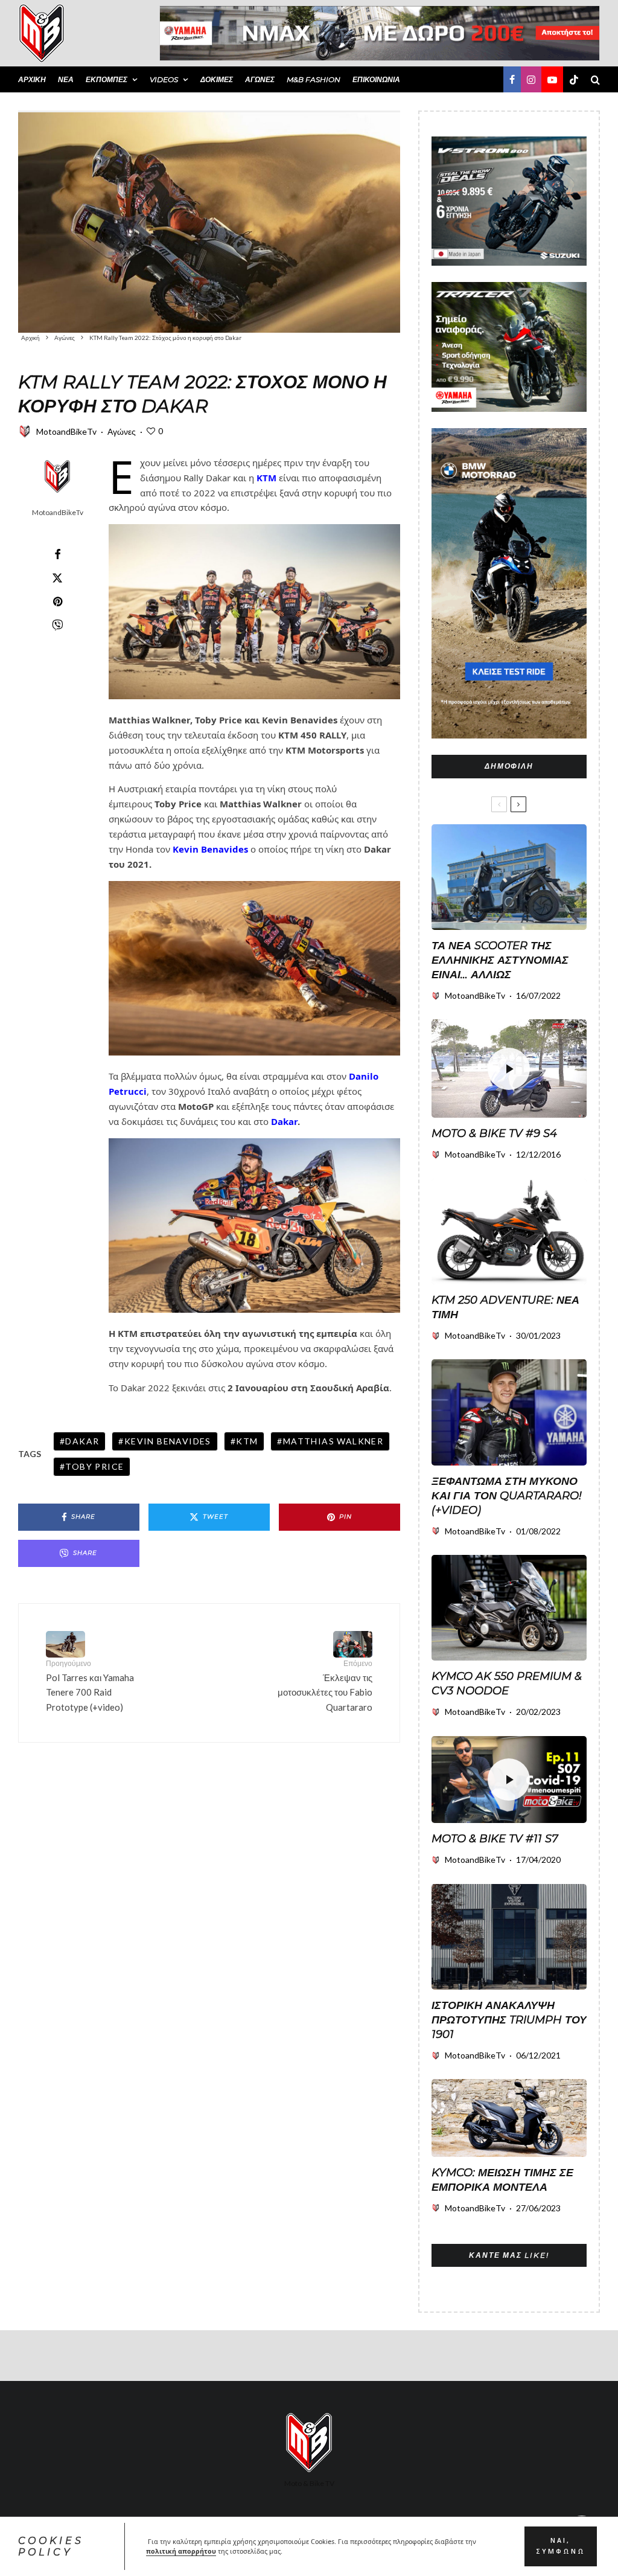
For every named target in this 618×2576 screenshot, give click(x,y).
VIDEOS (164, 79)
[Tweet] (57, 578)
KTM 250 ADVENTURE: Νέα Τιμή (505, 1307)
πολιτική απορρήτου (181, 2551)
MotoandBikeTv (66, 431)
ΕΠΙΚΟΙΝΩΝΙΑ (376, 79)
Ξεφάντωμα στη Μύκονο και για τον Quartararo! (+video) (507, 1496)
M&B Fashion (314, 79)
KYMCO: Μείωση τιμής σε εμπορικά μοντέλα (502, 2180)
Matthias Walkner (333, 1441)
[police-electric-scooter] (509, 877)
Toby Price (94, 1466)
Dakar (284, 1121)
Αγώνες (260, 79)
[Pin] (57, 601)
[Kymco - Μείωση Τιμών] (509, 2118)
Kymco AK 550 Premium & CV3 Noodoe (507, 1684)
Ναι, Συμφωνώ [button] (561, 2546)
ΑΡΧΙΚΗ (32, 79)
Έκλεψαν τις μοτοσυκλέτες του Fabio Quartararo (325, 1686)
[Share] (57, 554)
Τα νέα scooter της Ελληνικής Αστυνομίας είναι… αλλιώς (500, 960)
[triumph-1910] (509, 1937)
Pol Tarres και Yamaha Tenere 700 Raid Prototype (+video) (90, 1686)
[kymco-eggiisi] (509, 1608)
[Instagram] (531, 79)
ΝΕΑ (66, 79)
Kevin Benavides (168, 1441)
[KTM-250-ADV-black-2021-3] (509, 1232)
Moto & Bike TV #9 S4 (494, 1133)
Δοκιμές (217, 79)
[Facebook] (512, 79)
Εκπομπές (107, 79)
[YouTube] (552, 79)
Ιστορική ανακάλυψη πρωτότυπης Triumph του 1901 (509, 2020)
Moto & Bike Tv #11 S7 (495, 1839)
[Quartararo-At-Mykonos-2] (509, 1412)
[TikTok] (574, 79)
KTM (266, 478)
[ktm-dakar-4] (209, 222)
